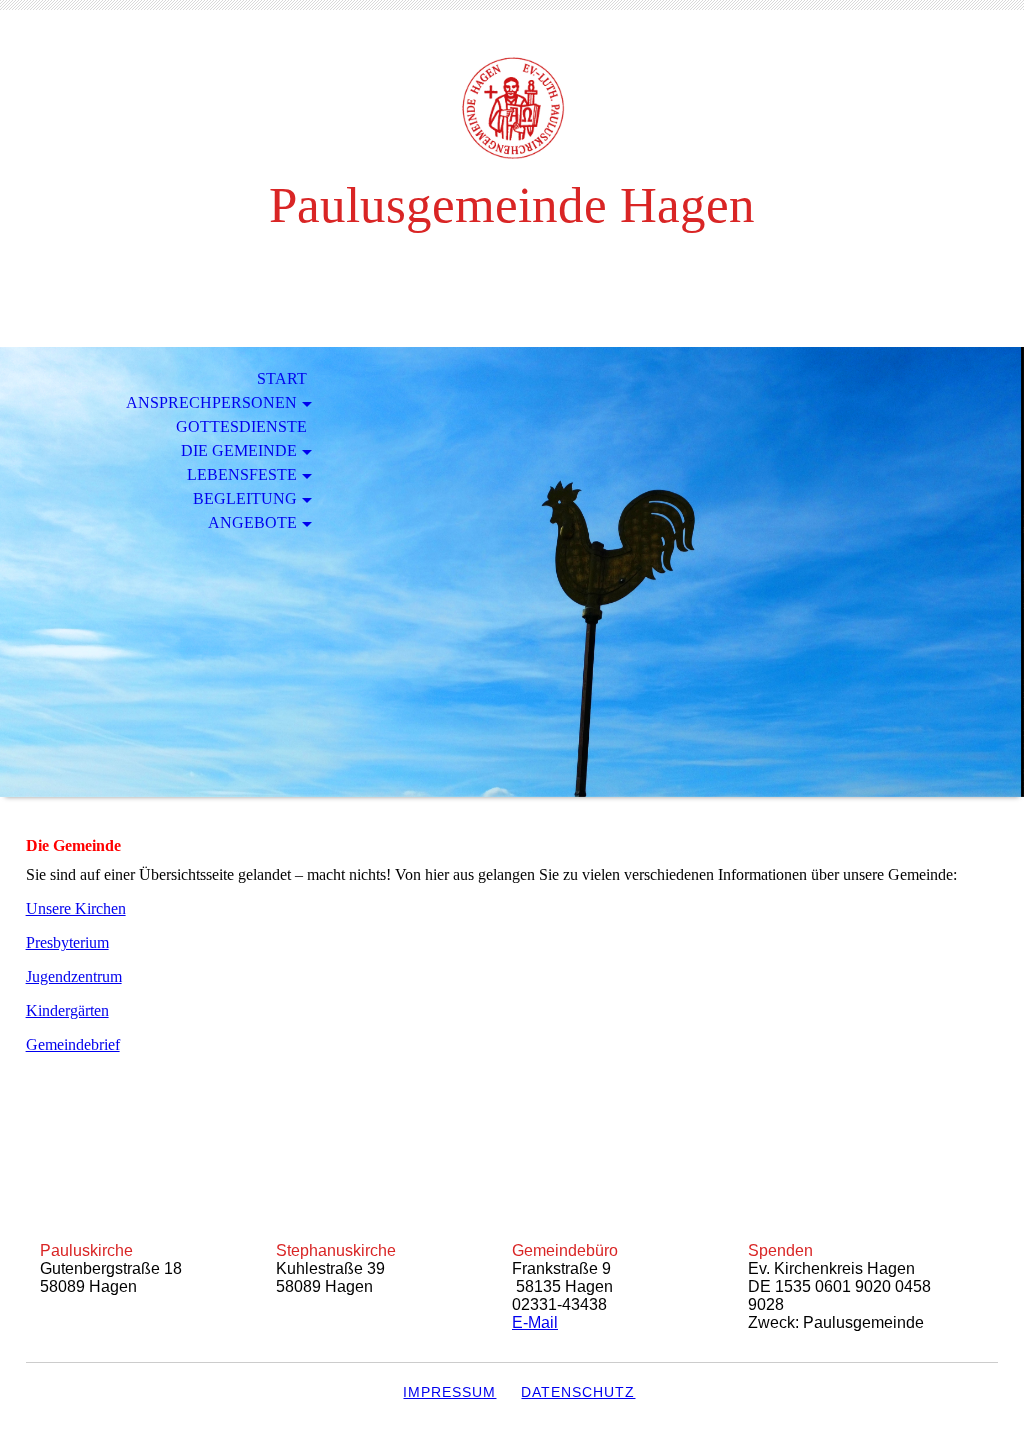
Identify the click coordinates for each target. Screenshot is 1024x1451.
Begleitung (245, 498)
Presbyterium (67, 942)
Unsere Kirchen (76, 908)
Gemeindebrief (73, 1044)
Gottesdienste (241, 426)
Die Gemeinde (239, 450)
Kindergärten (67, 1010)
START (282, 378)
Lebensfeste (242, 474)
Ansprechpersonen (211, 402)
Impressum (449, 1392)
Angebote (252, 522)
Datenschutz (578, 1392)
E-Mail (535, 1322)
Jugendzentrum (74, 976)
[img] (512, 107)
